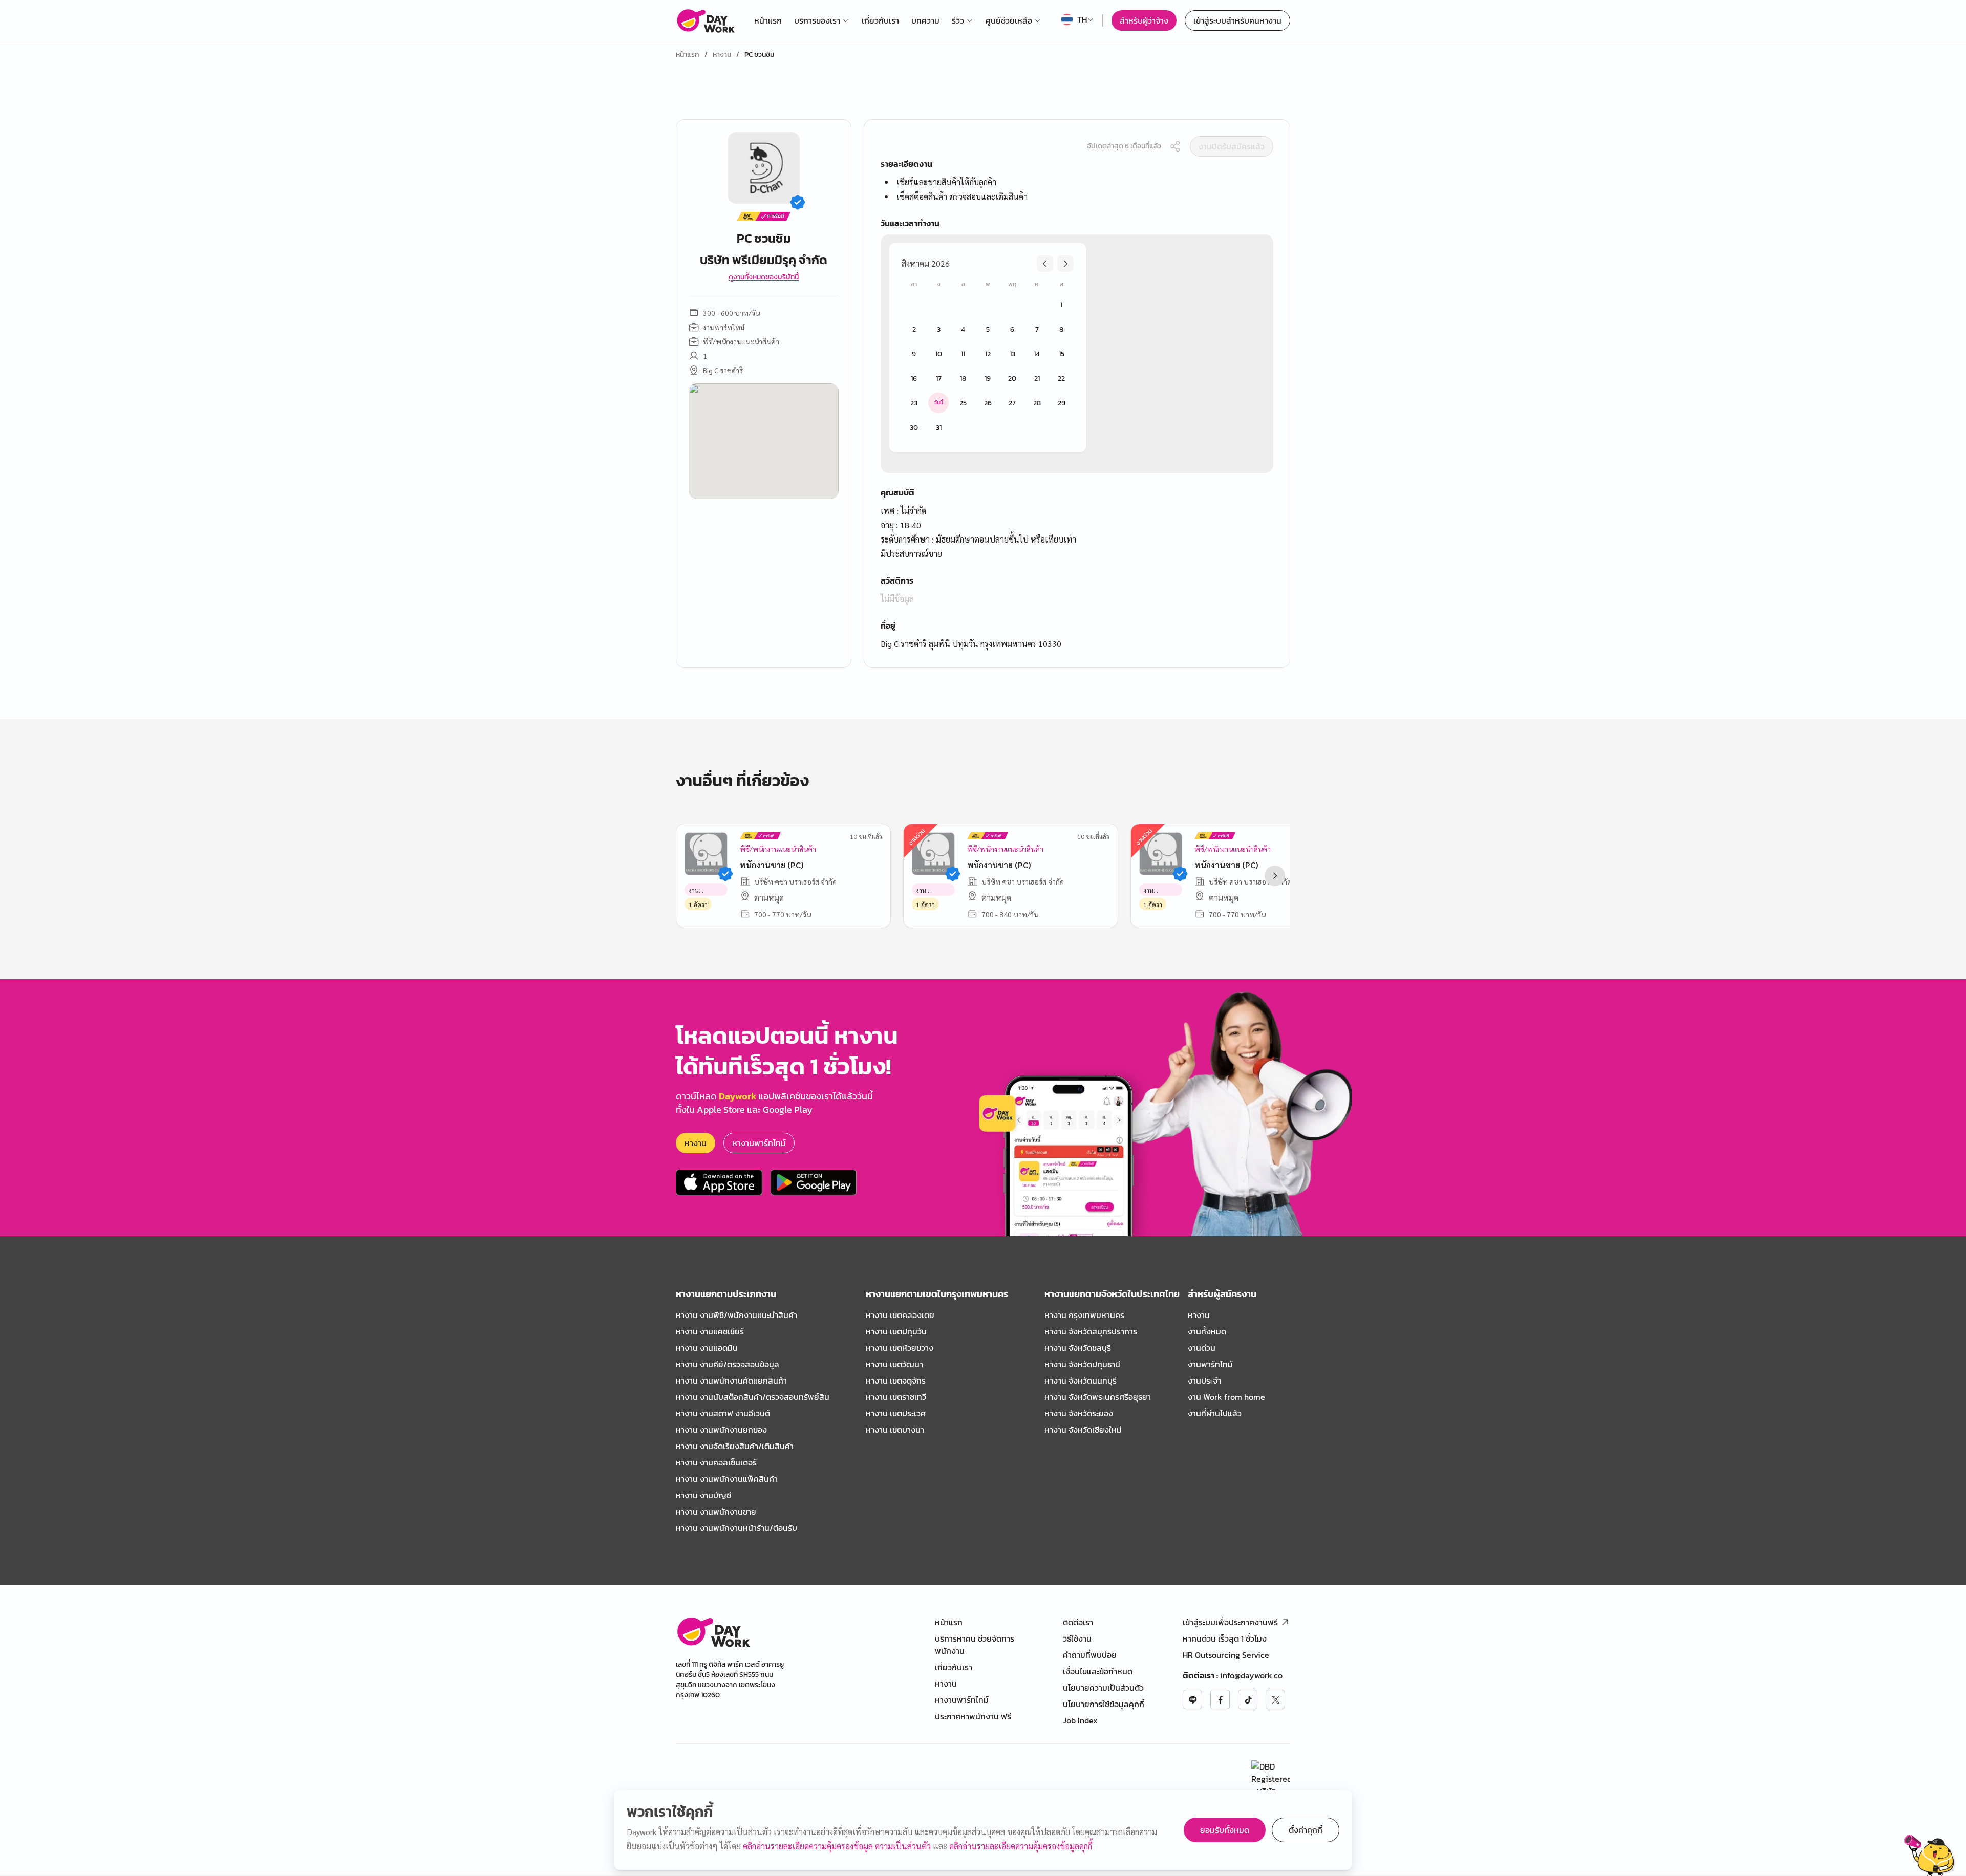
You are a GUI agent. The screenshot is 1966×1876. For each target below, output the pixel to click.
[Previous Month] (1045, 264)
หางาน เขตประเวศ (896, 1413)
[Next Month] (1065, 264)
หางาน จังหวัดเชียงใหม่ (1083, 1430)
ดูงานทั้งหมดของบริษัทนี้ (764, 277)
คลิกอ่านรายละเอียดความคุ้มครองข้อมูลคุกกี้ (1021, 1846)
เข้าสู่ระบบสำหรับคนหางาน (1237, 20)
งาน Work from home (1226, 1397)
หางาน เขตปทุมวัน (896, 1331)
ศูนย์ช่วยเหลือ (1009, 20)
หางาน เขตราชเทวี (896, 1397)
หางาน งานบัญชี (703, 1495)
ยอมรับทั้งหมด (1225, 1830)
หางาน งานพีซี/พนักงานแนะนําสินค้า (736, 1315)
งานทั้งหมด (1207, 1331)
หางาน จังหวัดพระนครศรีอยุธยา (1098, 1397)
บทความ (925, 20)
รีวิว (958, 20)
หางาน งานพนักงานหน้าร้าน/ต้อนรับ (736, 1528)
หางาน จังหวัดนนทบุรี (1081, 1381)
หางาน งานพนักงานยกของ (721, 1430)
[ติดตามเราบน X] (1275, 1699)
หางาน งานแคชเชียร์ (710, 1331)
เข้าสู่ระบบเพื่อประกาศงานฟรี (1230, 1622)
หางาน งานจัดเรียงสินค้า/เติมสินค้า (735, 1446)
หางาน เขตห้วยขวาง (900, 1348)
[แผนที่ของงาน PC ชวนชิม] (764, 441)
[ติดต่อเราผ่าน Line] (1192, 1699)
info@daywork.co (1251, 1675)
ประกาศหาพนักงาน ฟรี (973, 1716)
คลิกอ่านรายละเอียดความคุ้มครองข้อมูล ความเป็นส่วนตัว (838, 1846)
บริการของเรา (817, 20)
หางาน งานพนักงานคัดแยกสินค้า (731, 1381)
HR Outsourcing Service (1226, 1655)
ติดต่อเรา (1078, 1622)
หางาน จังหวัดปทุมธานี (1082, 1364)
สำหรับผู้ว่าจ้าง (1144, 20)
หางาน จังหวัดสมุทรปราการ (1091, 1331)
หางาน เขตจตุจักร (896, 1381)
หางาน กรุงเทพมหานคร (1084, 1315)
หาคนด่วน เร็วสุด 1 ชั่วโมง (1225, 1638)
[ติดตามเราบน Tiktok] (1248, 1699)
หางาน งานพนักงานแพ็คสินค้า (727, 1479)
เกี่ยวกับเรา (880, 20)
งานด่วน (1202, 1348)
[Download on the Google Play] (814, 1182)
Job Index (1080, 1720)
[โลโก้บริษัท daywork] (713, 1632)
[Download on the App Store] (719, 1182)
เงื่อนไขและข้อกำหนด (1098, 1671)
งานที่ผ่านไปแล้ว (1215, 1413)
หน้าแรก (768, 20)
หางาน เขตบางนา (895, 1430)
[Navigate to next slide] (1275, 876)
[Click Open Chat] (1930, 1855)
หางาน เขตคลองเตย (900, 1315)
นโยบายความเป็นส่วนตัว (1103, 1688)
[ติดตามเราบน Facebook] (1220, 1699)
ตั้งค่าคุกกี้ (1306, 1830)
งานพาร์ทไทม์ (1210, 1364)
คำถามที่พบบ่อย (1090, 1655)
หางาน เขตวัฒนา (894, 1364)
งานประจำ (1204, 1381)
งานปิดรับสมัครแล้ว (1232, 146)
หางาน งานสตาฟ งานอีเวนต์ (723, 1413)
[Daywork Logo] (705, 20)
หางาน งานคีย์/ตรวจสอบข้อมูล (728, 1364)
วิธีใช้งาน (1077, 1638)
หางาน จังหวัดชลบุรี (1078, 1348)
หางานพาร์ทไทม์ (759, 1143)
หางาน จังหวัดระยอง (1079, 1413)
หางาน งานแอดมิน (707, 1348)
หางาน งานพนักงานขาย (716, 1512)
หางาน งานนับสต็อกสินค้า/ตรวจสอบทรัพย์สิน (753, 1397)
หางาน (722, 55)
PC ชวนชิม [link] (759, 55)
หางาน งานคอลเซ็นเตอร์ (716, 1462)
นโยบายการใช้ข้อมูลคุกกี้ (1104, 1704)
